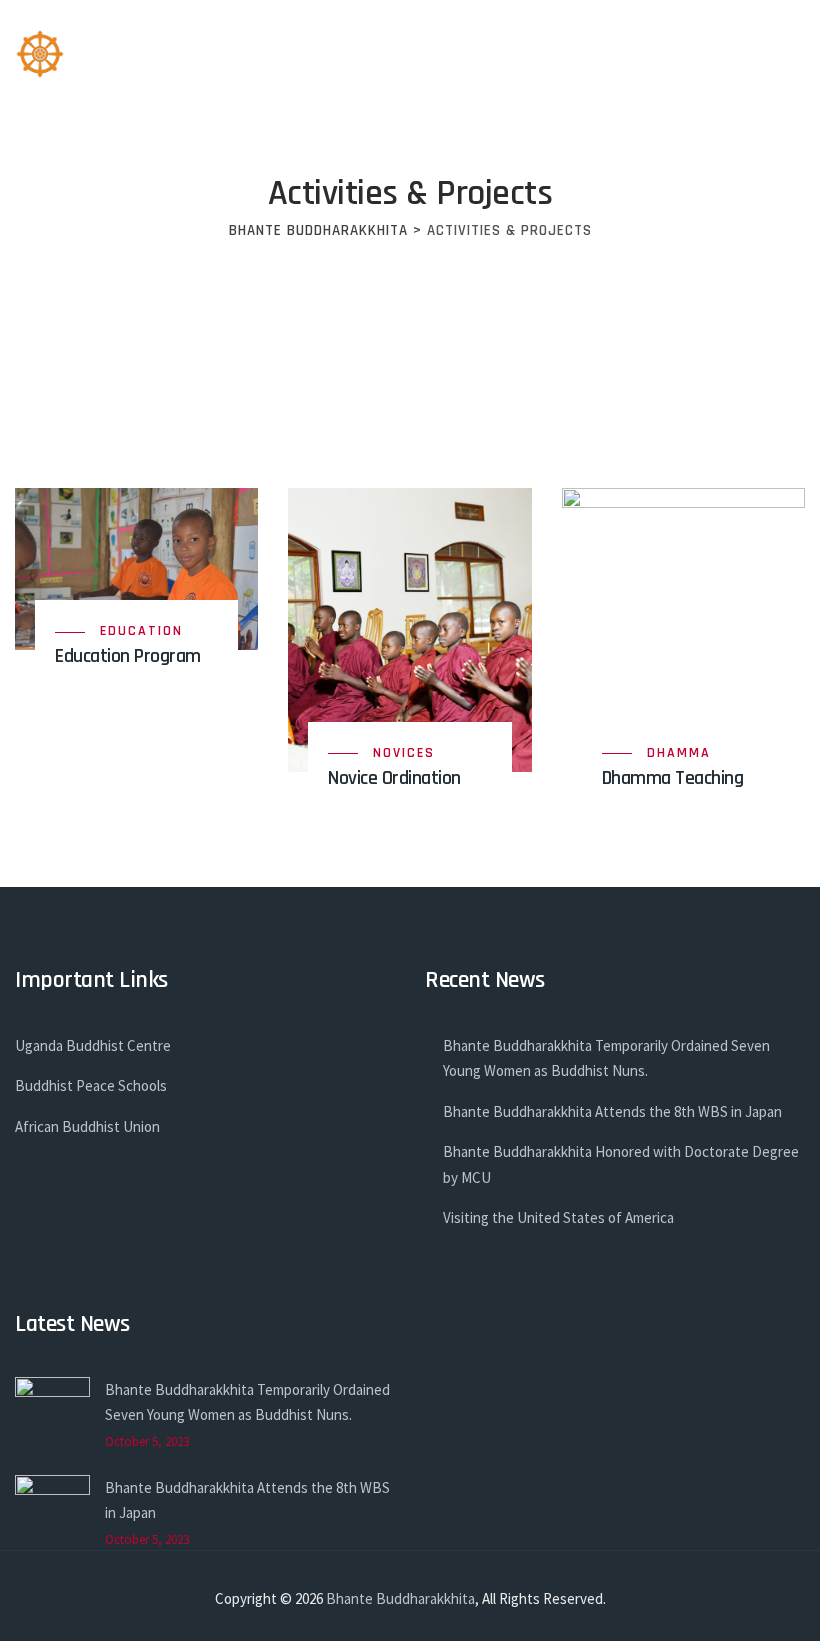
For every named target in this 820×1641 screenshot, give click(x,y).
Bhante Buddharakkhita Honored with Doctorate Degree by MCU (621, 1164)
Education (141, 631)
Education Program (128, 656)
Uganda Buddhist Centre (93, 1045)
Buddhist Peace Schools (91, 1085)
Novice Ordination (394, 778)
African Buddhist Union (87, 1126)
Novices (404, 753)
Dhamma (679, 753)
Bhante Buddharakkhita (400, 1598)
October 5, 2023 (147, 1441)
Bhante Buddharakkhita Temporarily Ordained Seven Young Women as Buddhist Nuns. (606, 1058)
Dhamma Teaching (673, 778)
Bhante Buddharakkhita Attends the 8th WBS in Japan (612, 1111)
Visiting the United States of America (558, 1217)
